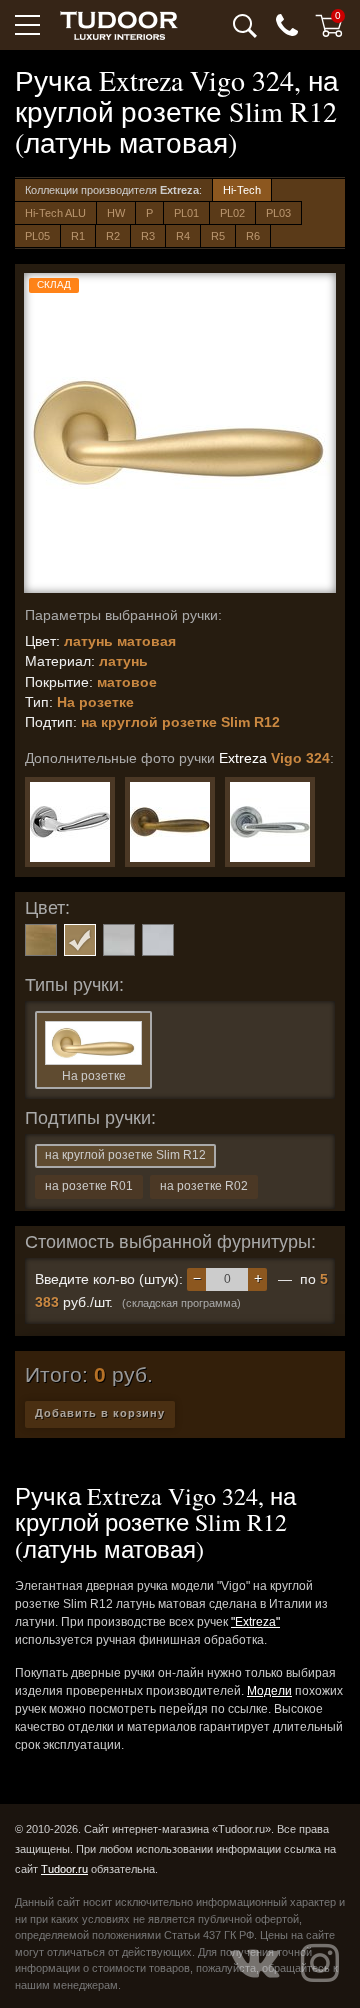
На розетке (94, 1076)
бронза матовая (41, 940)
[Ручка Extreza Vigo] (70, 822)
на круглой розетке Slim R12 (125, 1155)
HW (116, 213)
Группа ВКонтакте (255, 1963)
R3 (148, 236)
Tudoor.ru (64, 1869)
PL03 (278, 213)
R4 (183, 236)
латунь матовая (80, 940)
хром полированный (158, 940)
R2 (113, 236)
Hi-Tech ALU (55, 213)
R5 (218, 236)
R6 (253, 236)
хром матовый (119, 940)
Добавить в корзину (100, 1413)
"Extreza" (255, 1622)
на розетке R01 (89, 1186)
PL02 (232, 213)
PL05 (37, 236)
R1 (78, 236)
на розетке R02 (204, 1186)
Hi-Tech (242, 190)
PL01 (186, 213)
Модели (269, 1691)
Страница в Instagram (320, 1963)
